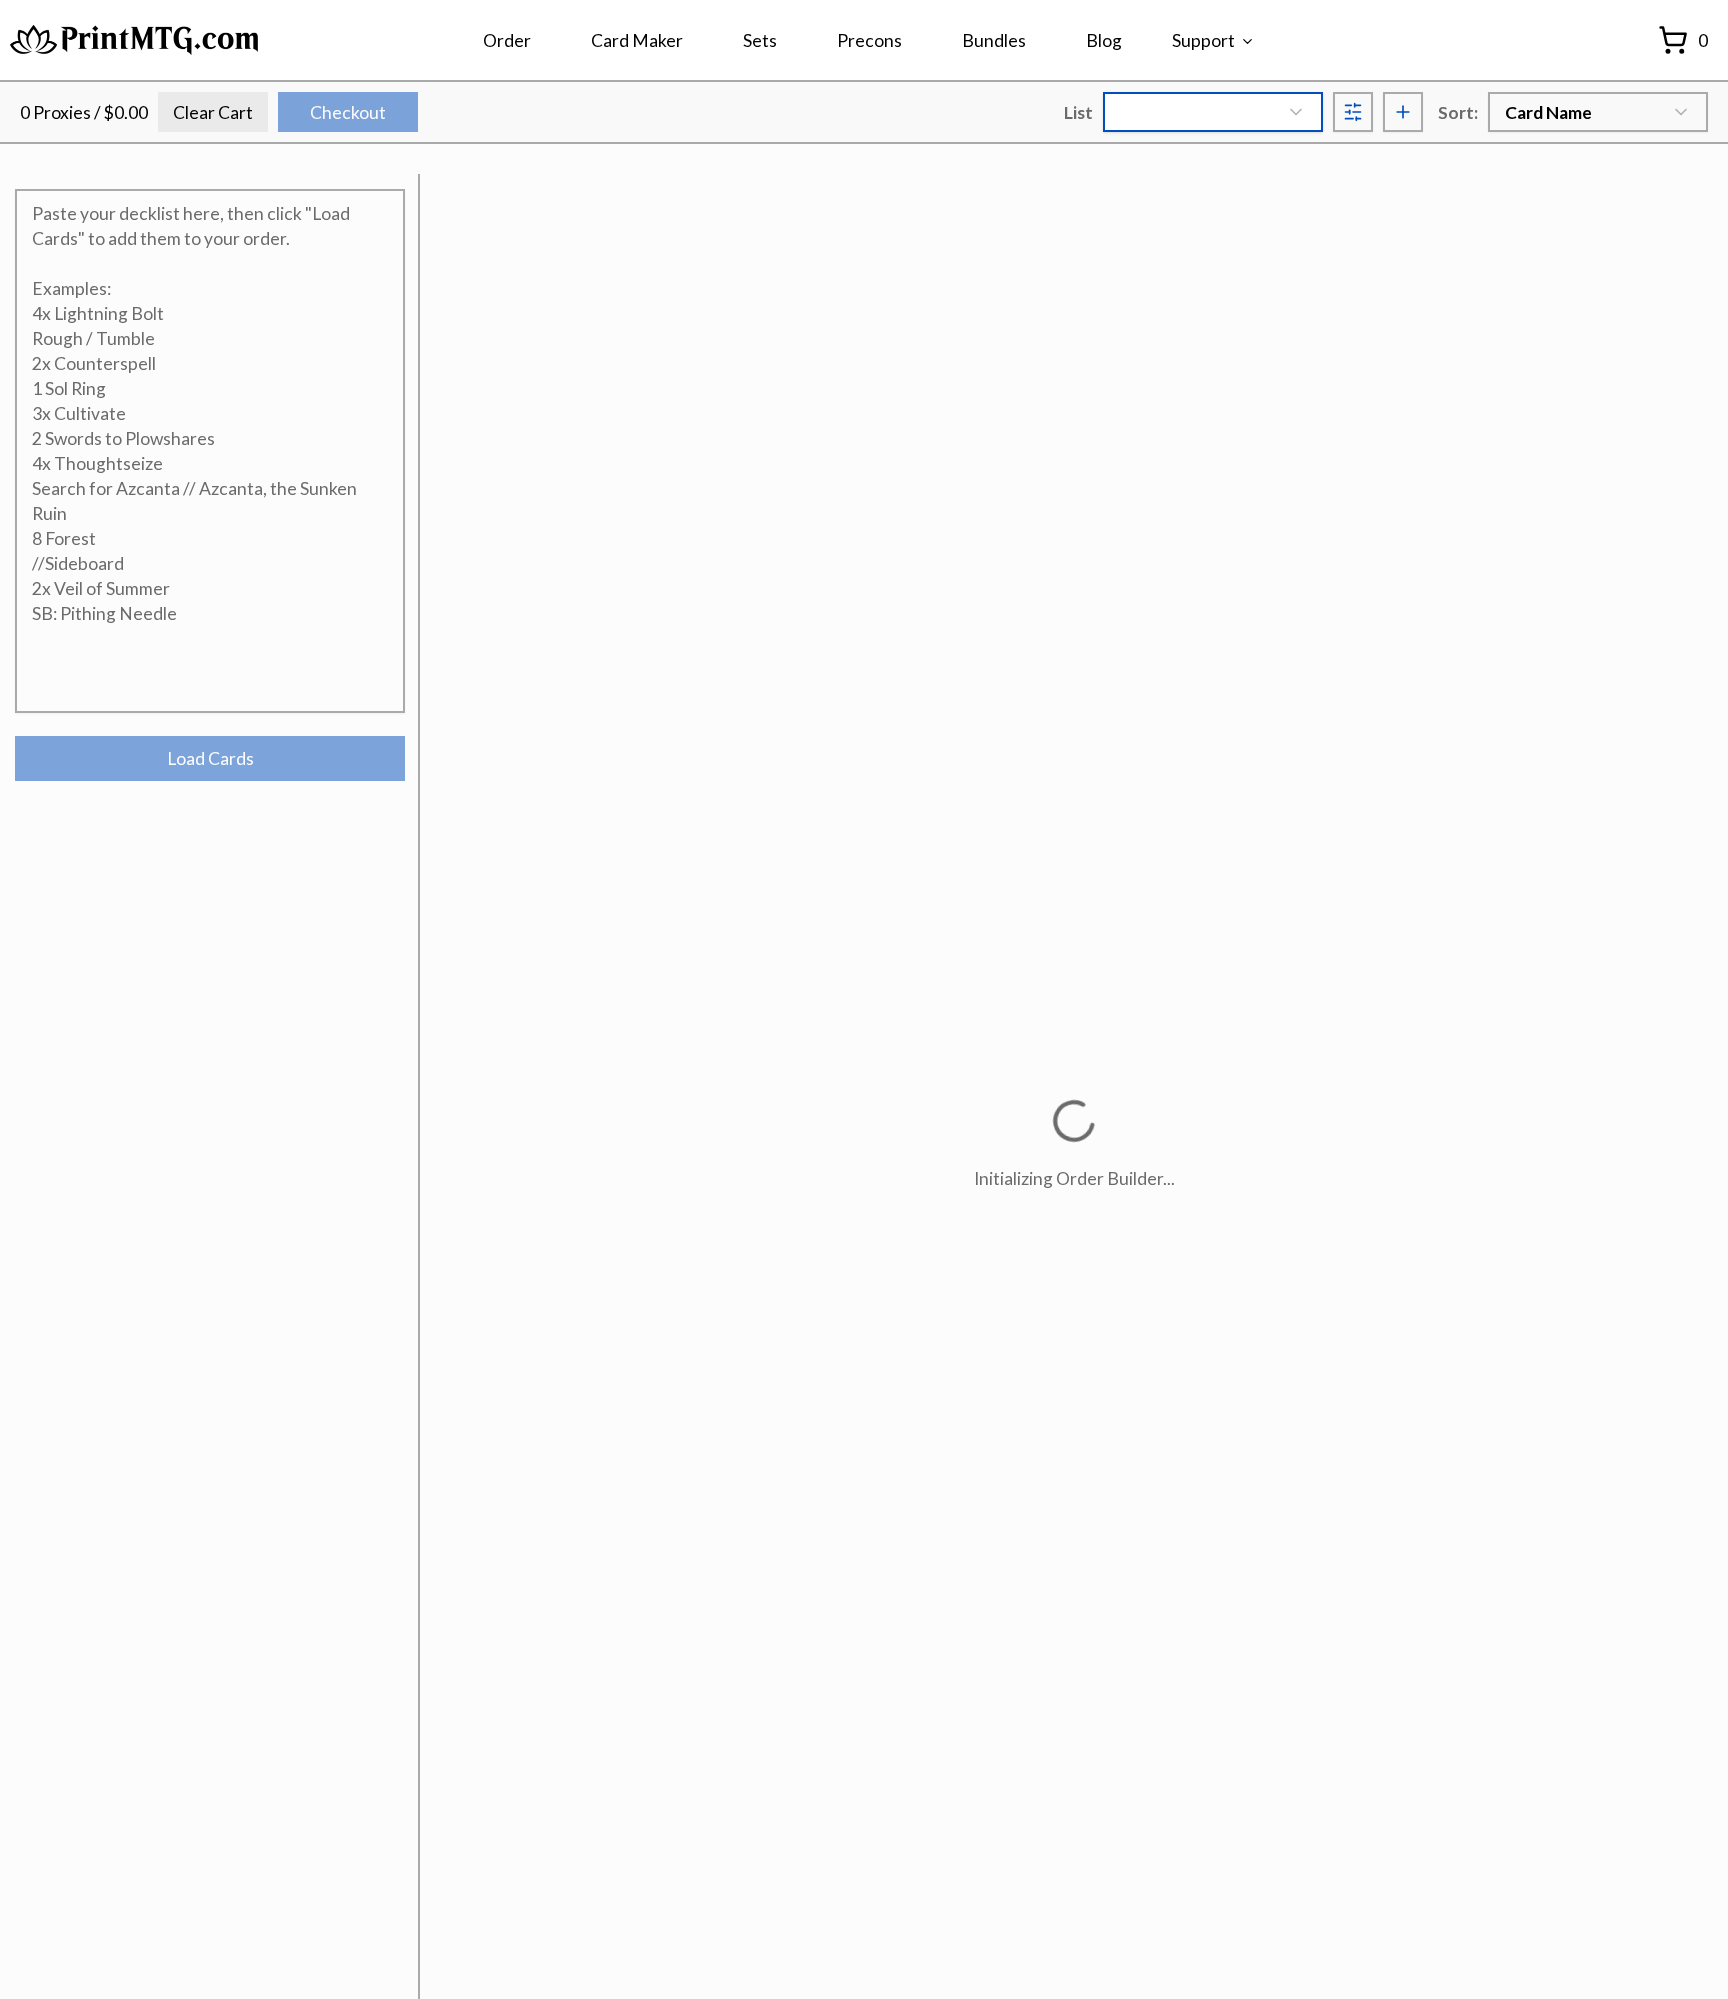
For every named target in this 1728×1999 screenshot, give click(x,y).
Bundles (994, 40)
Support (1203, 40)
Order (507, 40)
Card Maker (637, 40)
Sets (760, 40)
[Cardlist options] (1353, 112)
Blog (1104, 40)
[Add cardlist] (1403, 112)
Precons (869, 40)
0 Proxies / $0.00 (84, 112)
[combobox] (1213, 112)
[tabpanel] (210, 485)
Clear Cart (213, 112)
